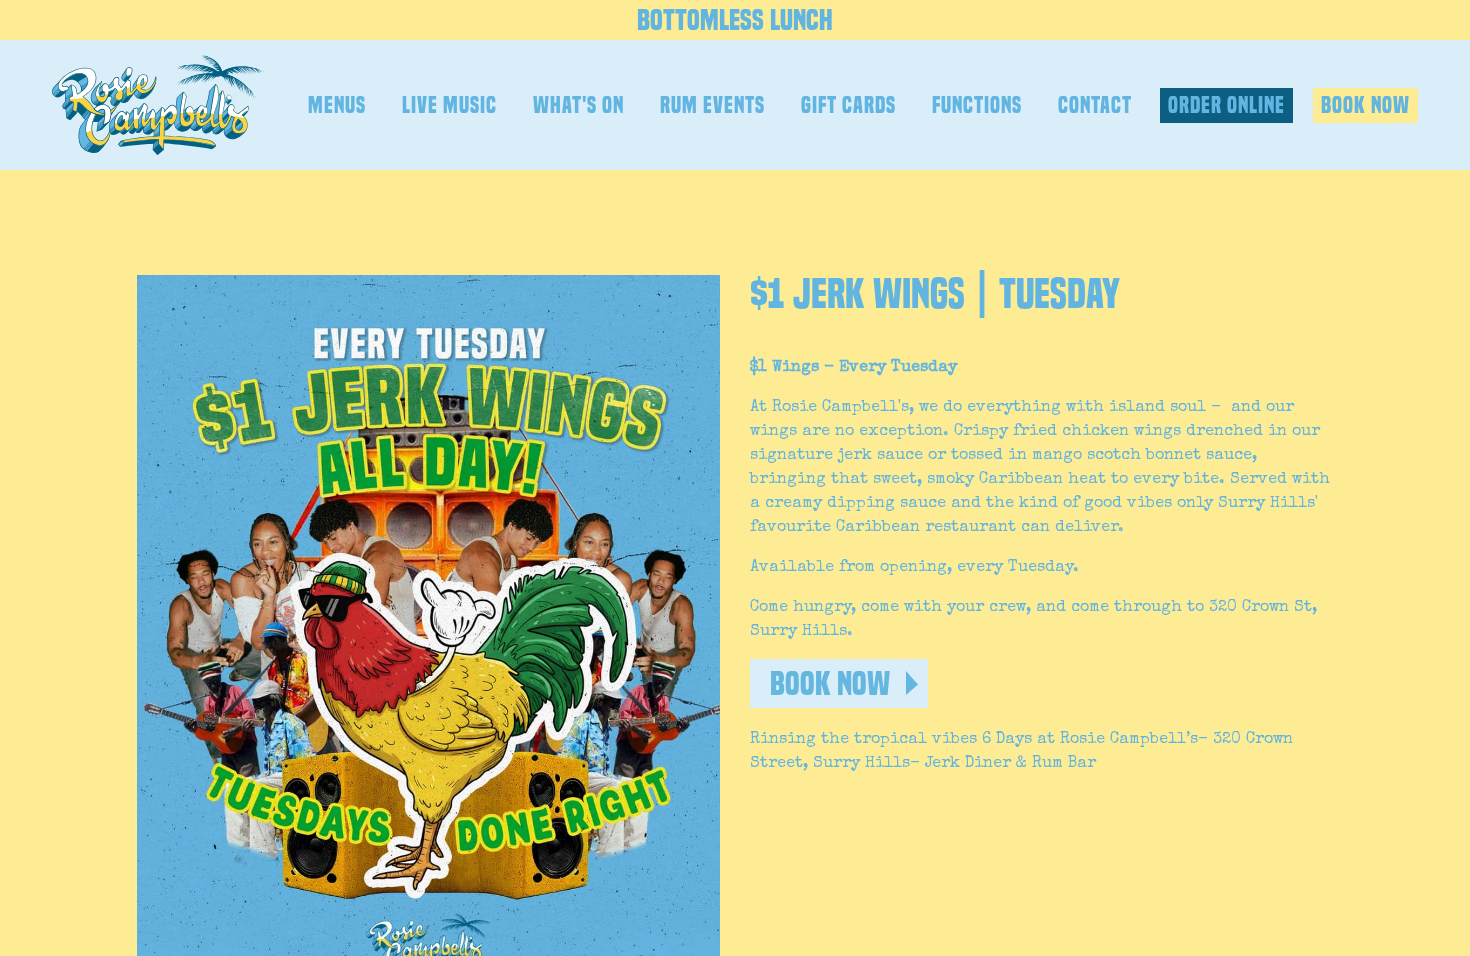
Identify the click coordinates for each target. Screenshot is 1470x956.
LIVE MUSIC (449, 105)
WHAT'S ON (578, 105)
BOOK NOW (1365, 105)
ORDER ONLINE (1226, 105)
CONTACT (1095, 105)
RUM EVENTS (712, 105)
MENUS (337, 105)
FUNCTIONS (977, 105)
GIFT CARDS (848, 105)
